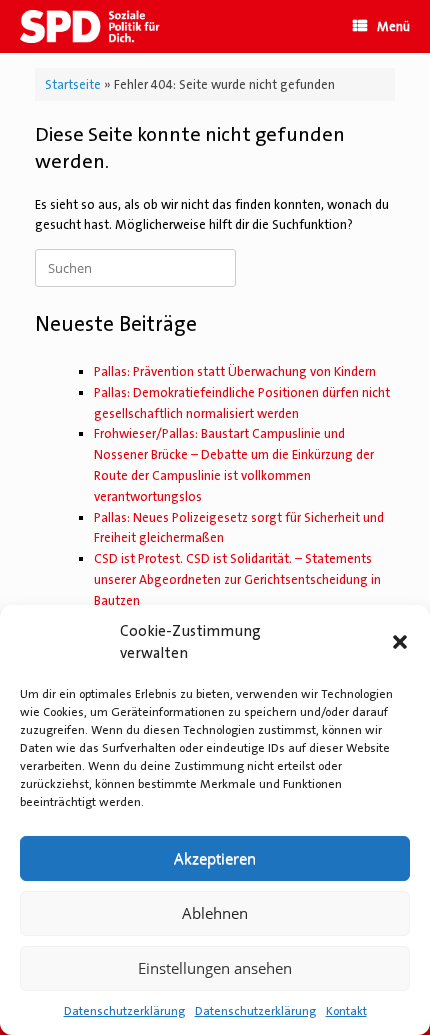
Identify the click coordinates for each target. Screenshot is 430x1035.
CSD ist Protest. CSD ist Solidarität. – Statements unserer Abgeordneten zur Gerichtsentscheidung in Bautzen (237, 579)
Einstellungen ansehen (215, 968)
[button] (400, 642)
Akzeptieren (215, 858)
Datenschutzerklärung (124, 1011)
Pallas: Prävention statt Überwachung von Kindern (235, 371)
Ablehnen (215, 913)
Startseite (73, 84)
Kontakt (346, 1011)
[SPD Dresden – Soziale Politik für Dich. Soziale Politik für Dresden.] (98, 26)
